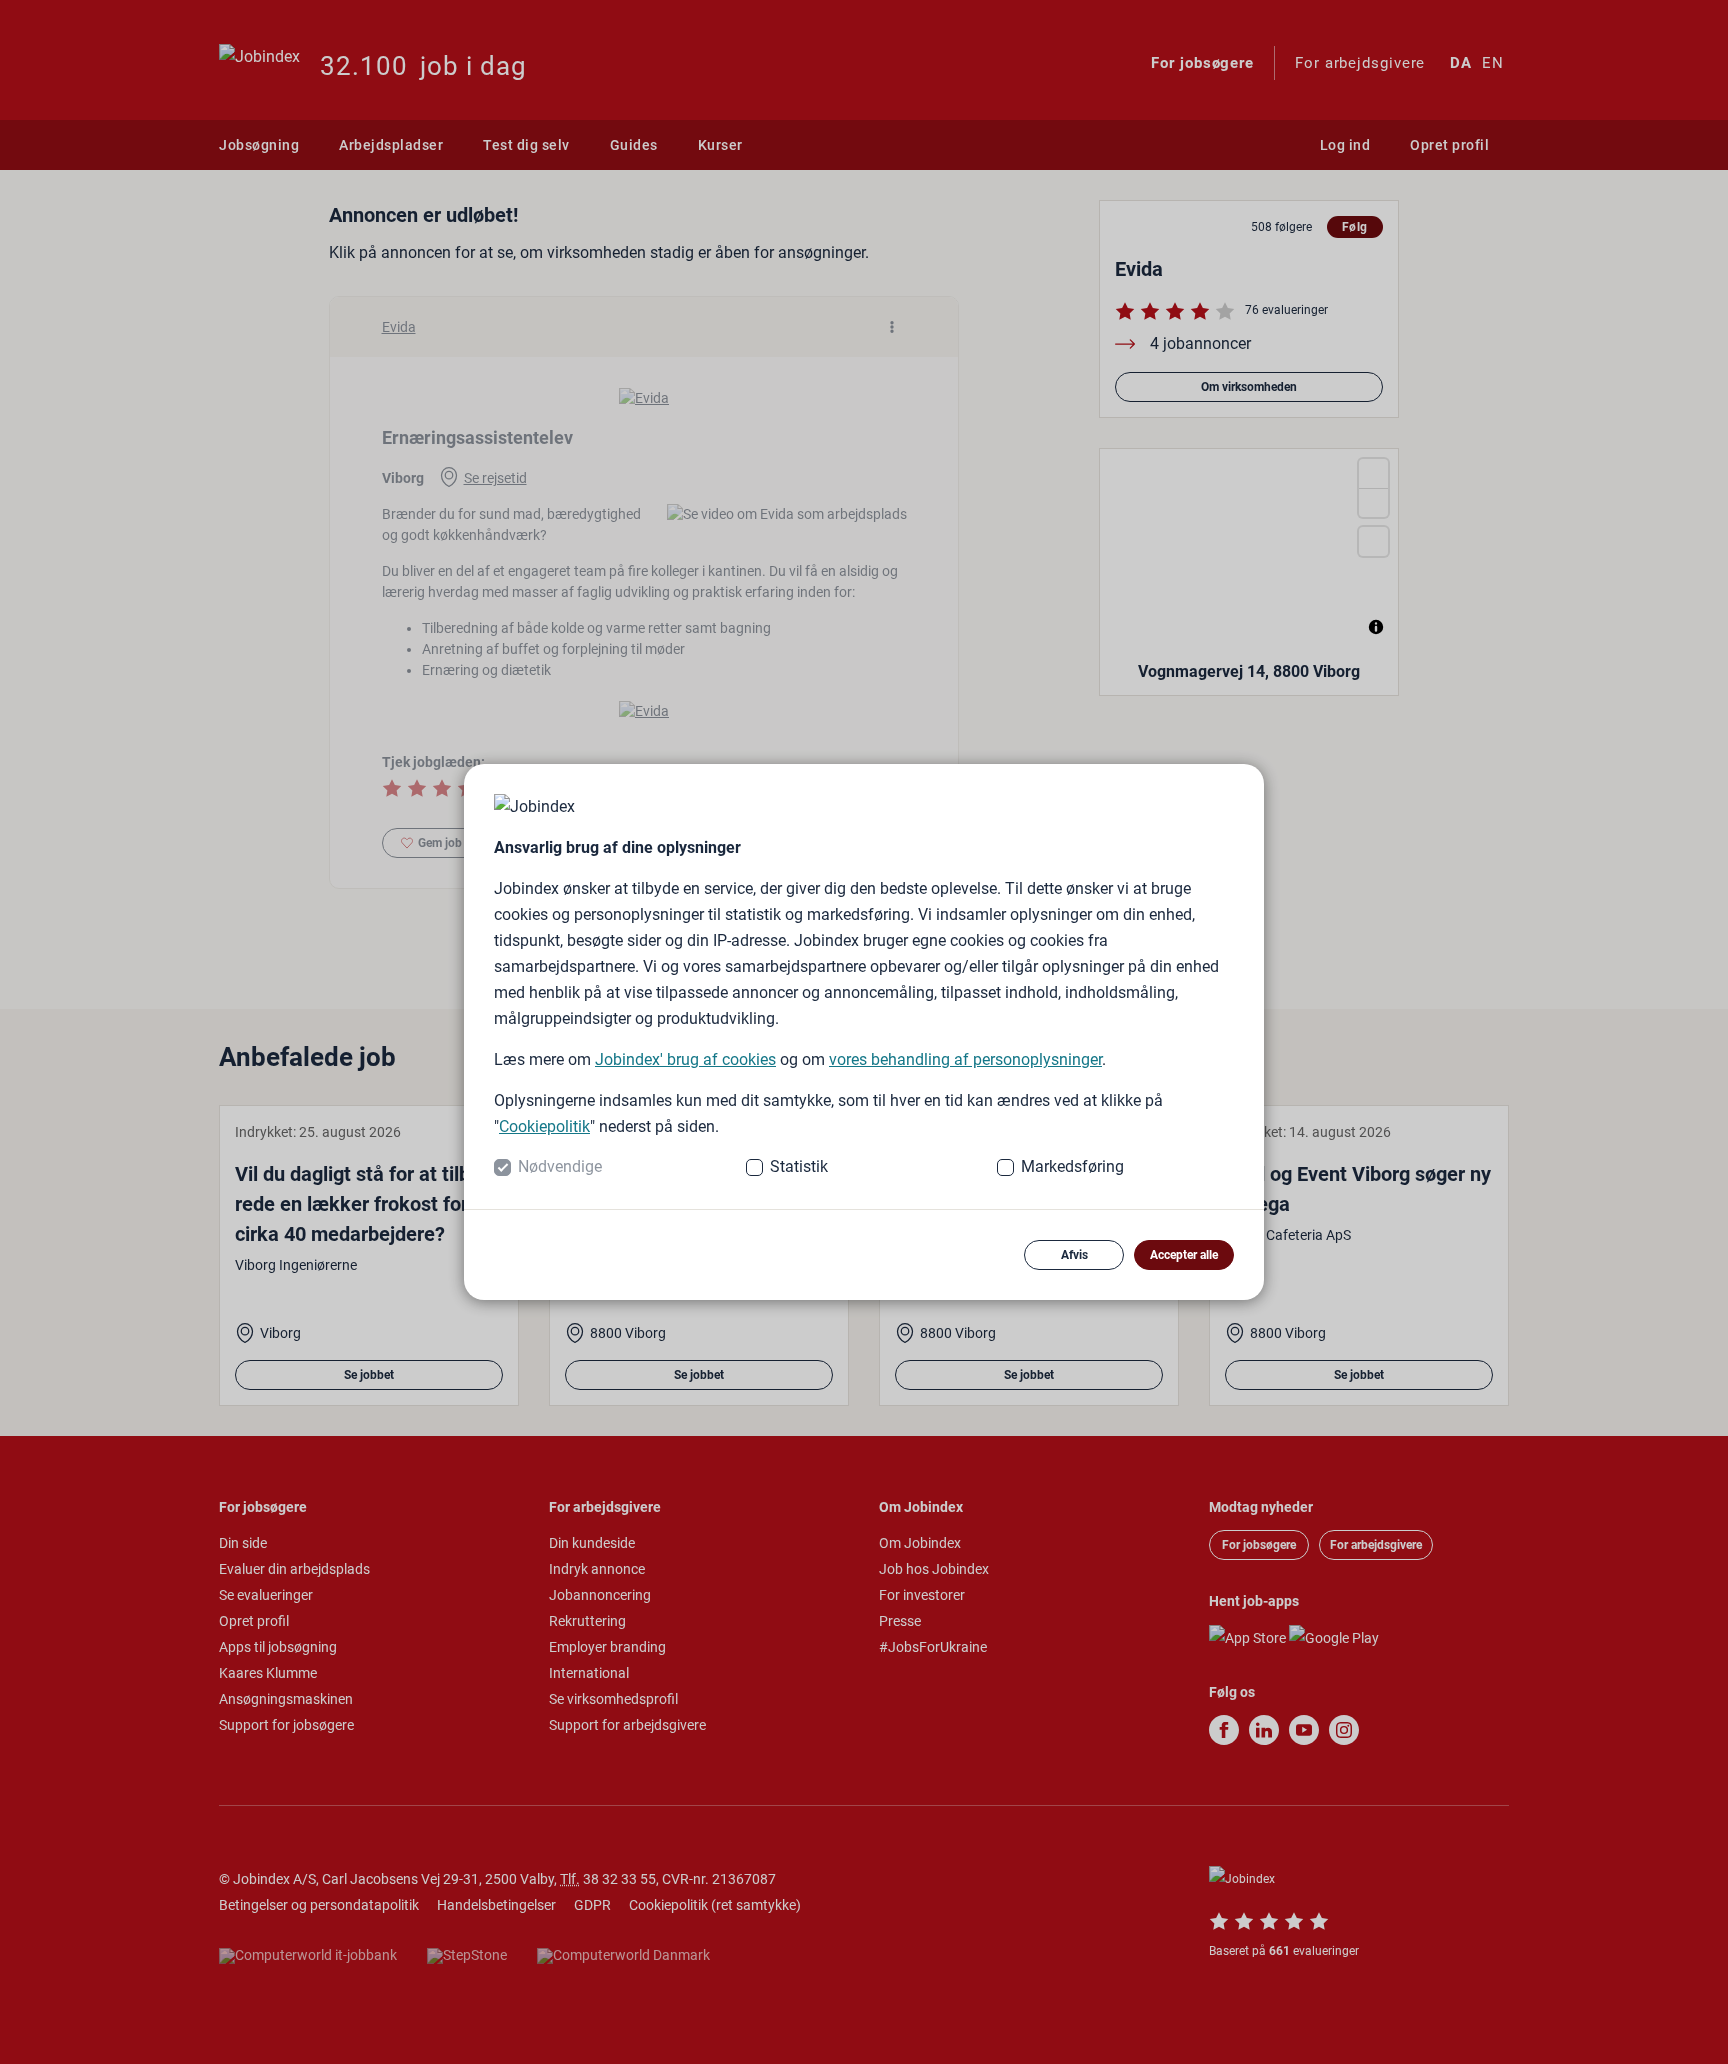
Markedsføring (1072, 1166)
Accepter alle (1184, 1255)
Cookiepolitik (544, 1126)
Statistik (799, 1166)
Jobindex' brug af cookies (685, 1059)
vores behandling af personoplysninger (965, 1059)
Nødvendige (560, 1166)
